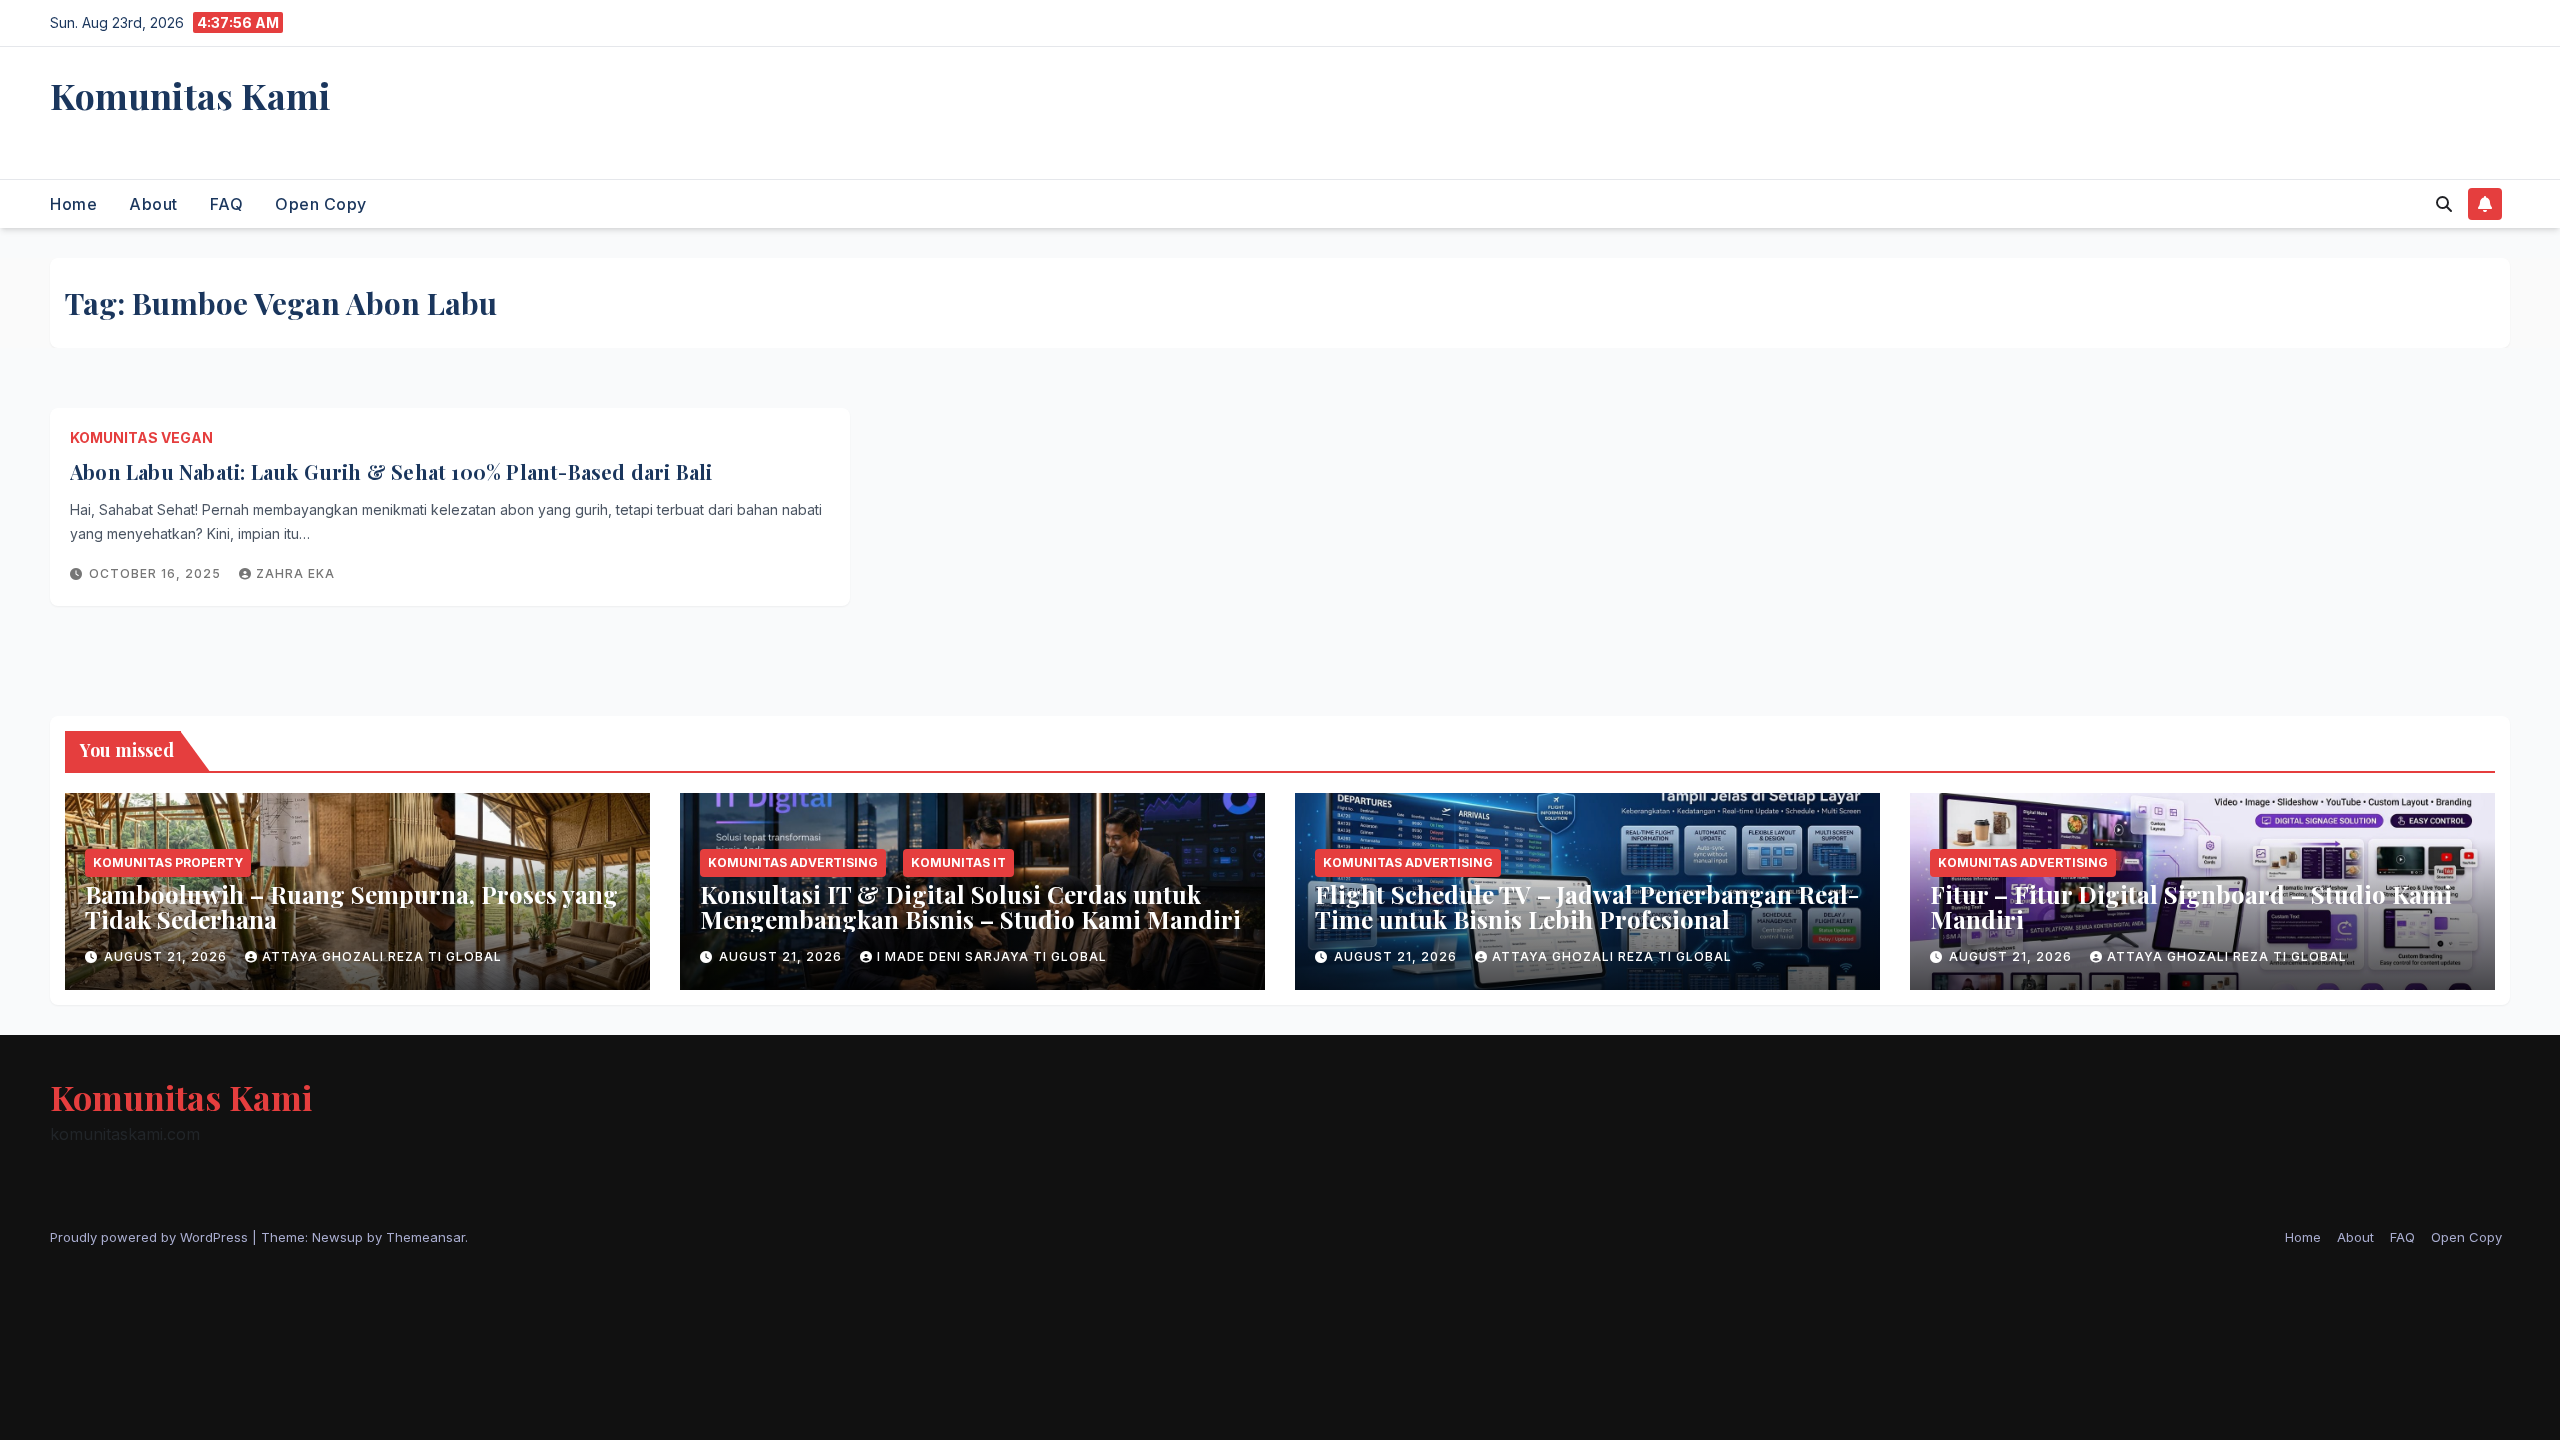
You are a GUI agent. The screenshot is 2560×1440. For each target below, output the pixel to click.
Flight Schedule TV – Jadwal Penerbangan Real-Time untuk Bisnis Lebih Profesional (1587, 906)
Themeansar (425, 1237)
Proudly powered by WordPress (151, 1237)
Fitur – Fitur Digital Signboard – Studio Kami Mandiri (2191, 906)
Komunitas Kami (190, 95)
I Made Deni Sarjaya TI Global (992, 956)
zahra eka (295, 573)
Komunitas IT (958, 862)
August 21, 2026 (167, 956)
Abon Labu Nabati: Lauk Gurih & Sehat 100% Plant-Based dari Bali (391, 471)
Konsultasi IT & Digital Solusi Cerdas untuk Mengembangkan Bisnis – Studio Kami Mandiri (970, 906)
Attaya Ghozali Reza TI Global (382, 956)
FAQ (227, 204)
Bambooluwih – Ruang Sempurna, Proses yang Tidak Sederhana (351, 906)
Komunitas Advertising (793, 862)
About (153, 204)
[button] (2444, 204)
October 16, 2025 (157, 573)
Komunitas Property (168, 862)
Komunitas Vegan (141, 437)
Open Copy (321, 204)
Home (73, 204)
